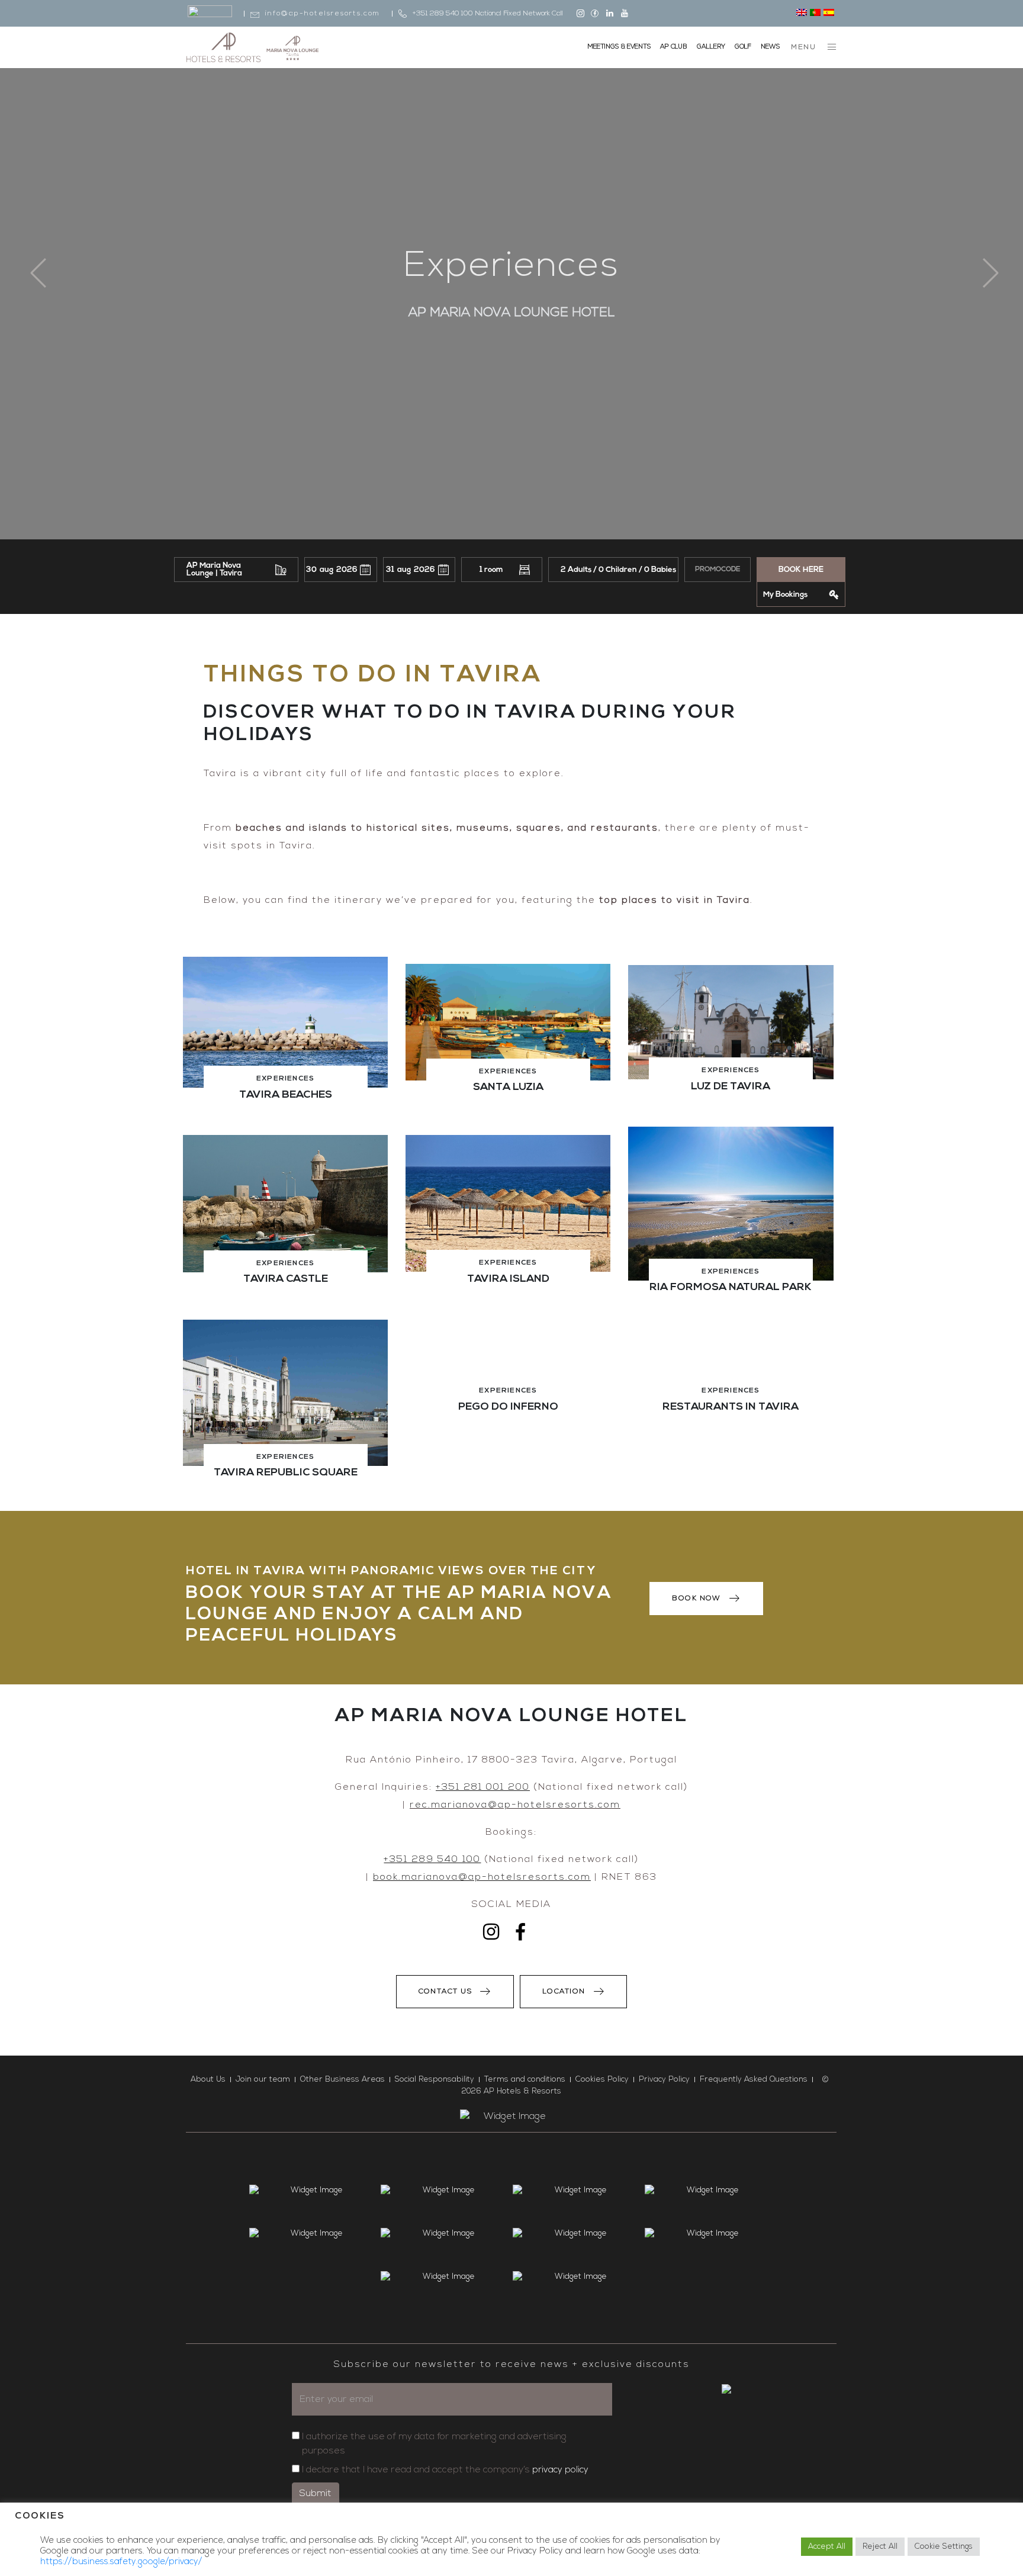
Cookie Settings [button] (944, 2547)
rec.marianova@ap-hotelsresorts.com (515, 1805)
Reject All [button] (880, 2547)
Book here (801, 570)
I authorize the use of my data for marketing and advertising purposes (434, 2444)
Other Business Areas (342, 2080)
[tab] (285, 1040)
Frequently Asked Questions (754, 2080)
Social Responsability (435, 2080)
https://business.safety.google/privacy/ (121, 2562)
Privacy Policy (664, 2080)
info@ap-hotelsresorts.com (323, 14)
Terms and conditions (525, 2080)
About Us (208, 2080)
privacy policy (560, 2470)
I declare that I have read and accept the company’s (445, 2470)
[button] (285, 1022)
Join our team (263, 2080)
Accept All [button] (827, 2547)
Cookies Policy (602, 2080)
